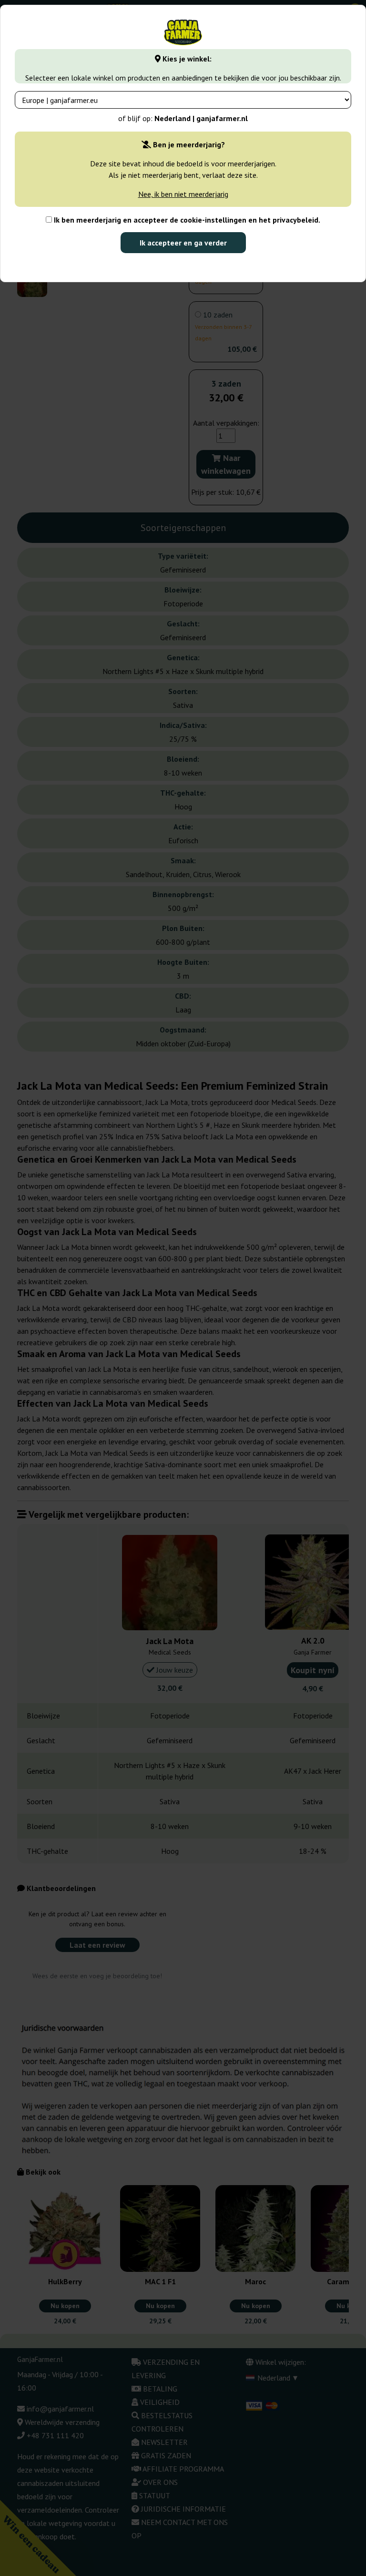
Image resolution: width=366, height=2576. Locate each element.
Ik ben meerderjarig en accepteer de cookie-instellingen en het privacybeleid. (186, 220)
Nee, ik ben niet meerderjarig (183, 194)
